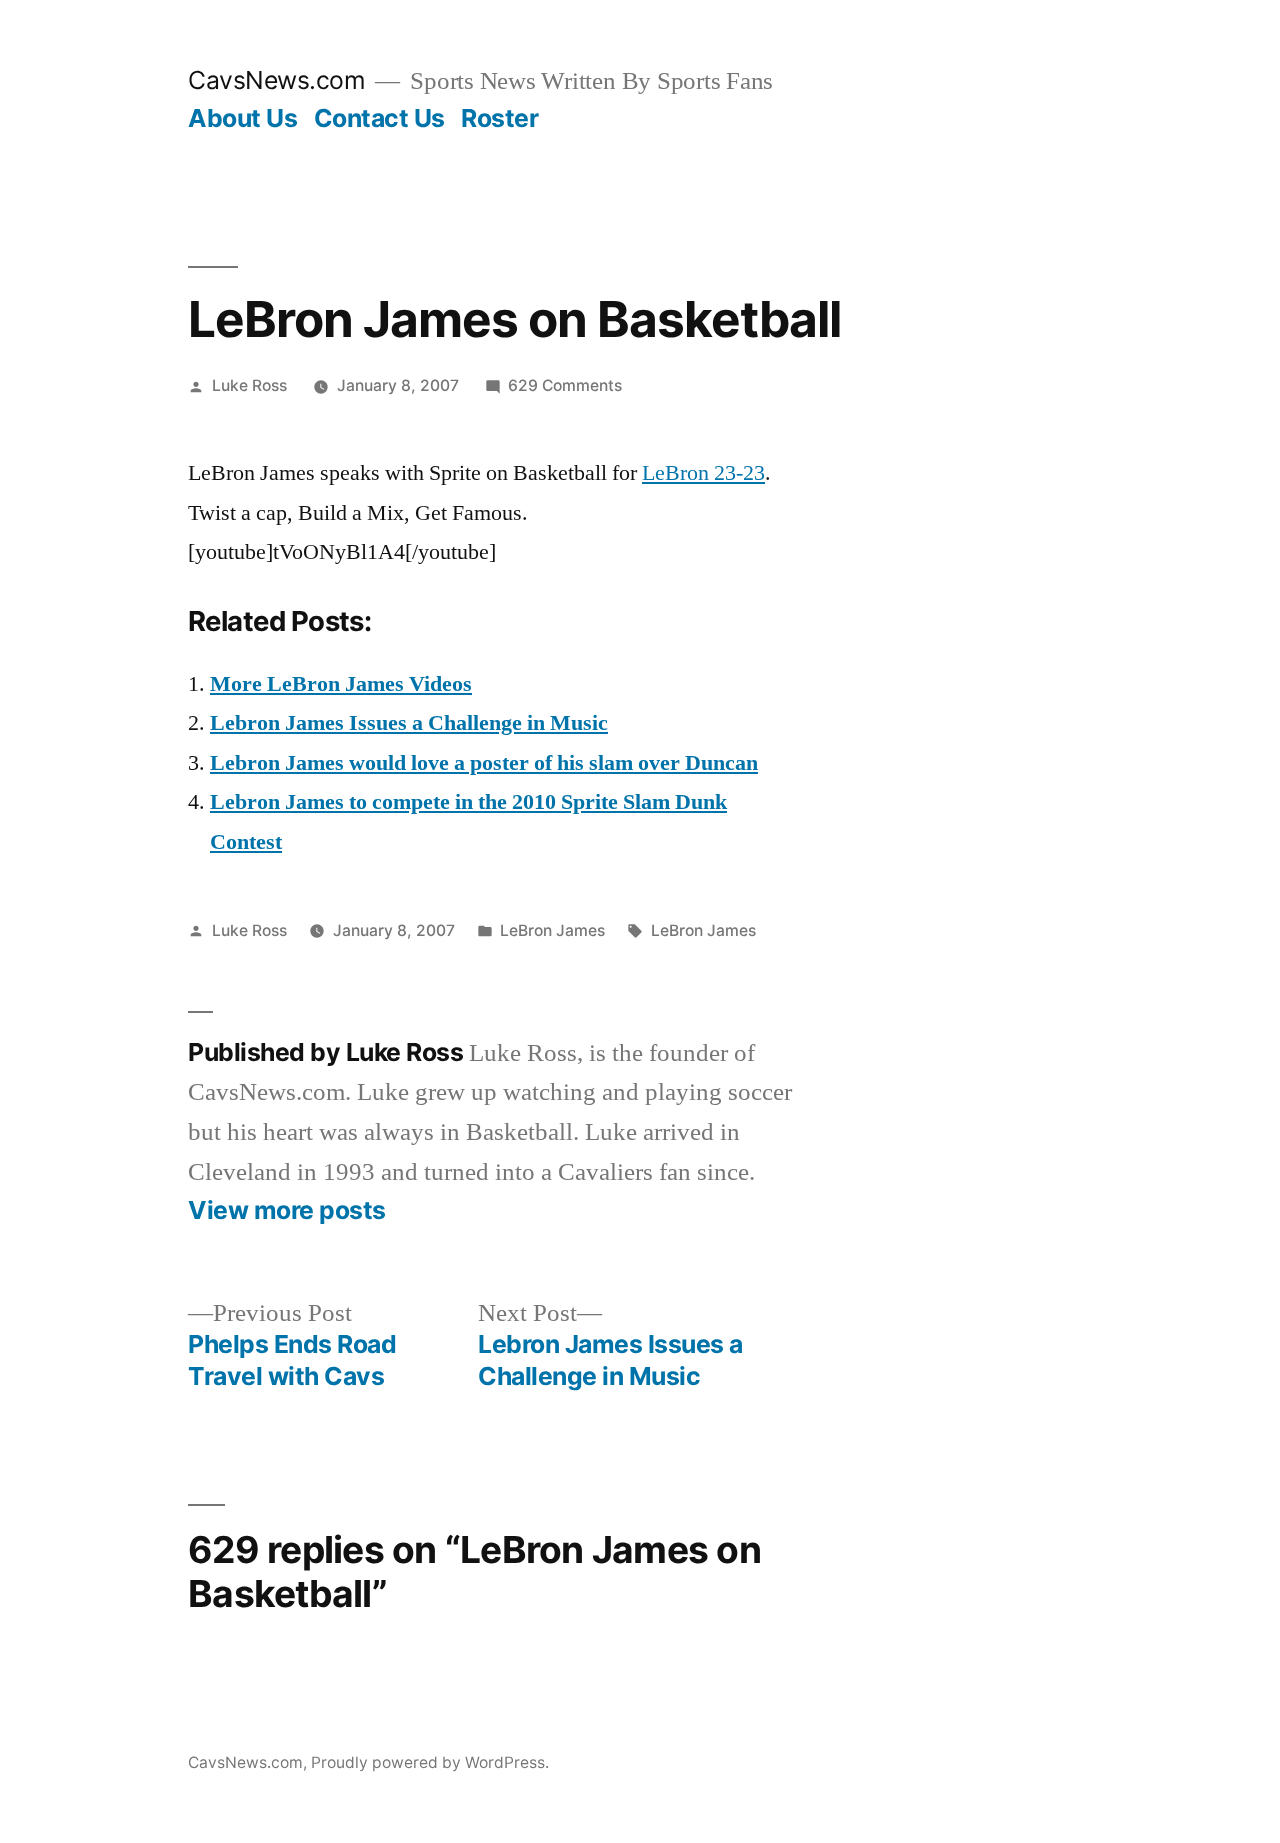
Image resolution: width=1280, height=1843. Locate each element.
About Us (242, 118)
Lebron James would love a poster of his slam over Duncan (484, 763)
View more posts (287, 1210)
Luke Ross (249, 385)
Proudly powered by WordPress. (430, 1762)
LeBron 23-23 (703, 473)
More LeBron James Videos (341, 684)
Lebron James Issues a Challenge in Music (409, 723)
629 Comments (565, 385)
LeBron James (552, 930)
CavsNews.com (276, 80)
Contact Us (379, 118)
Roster (499, 118)
